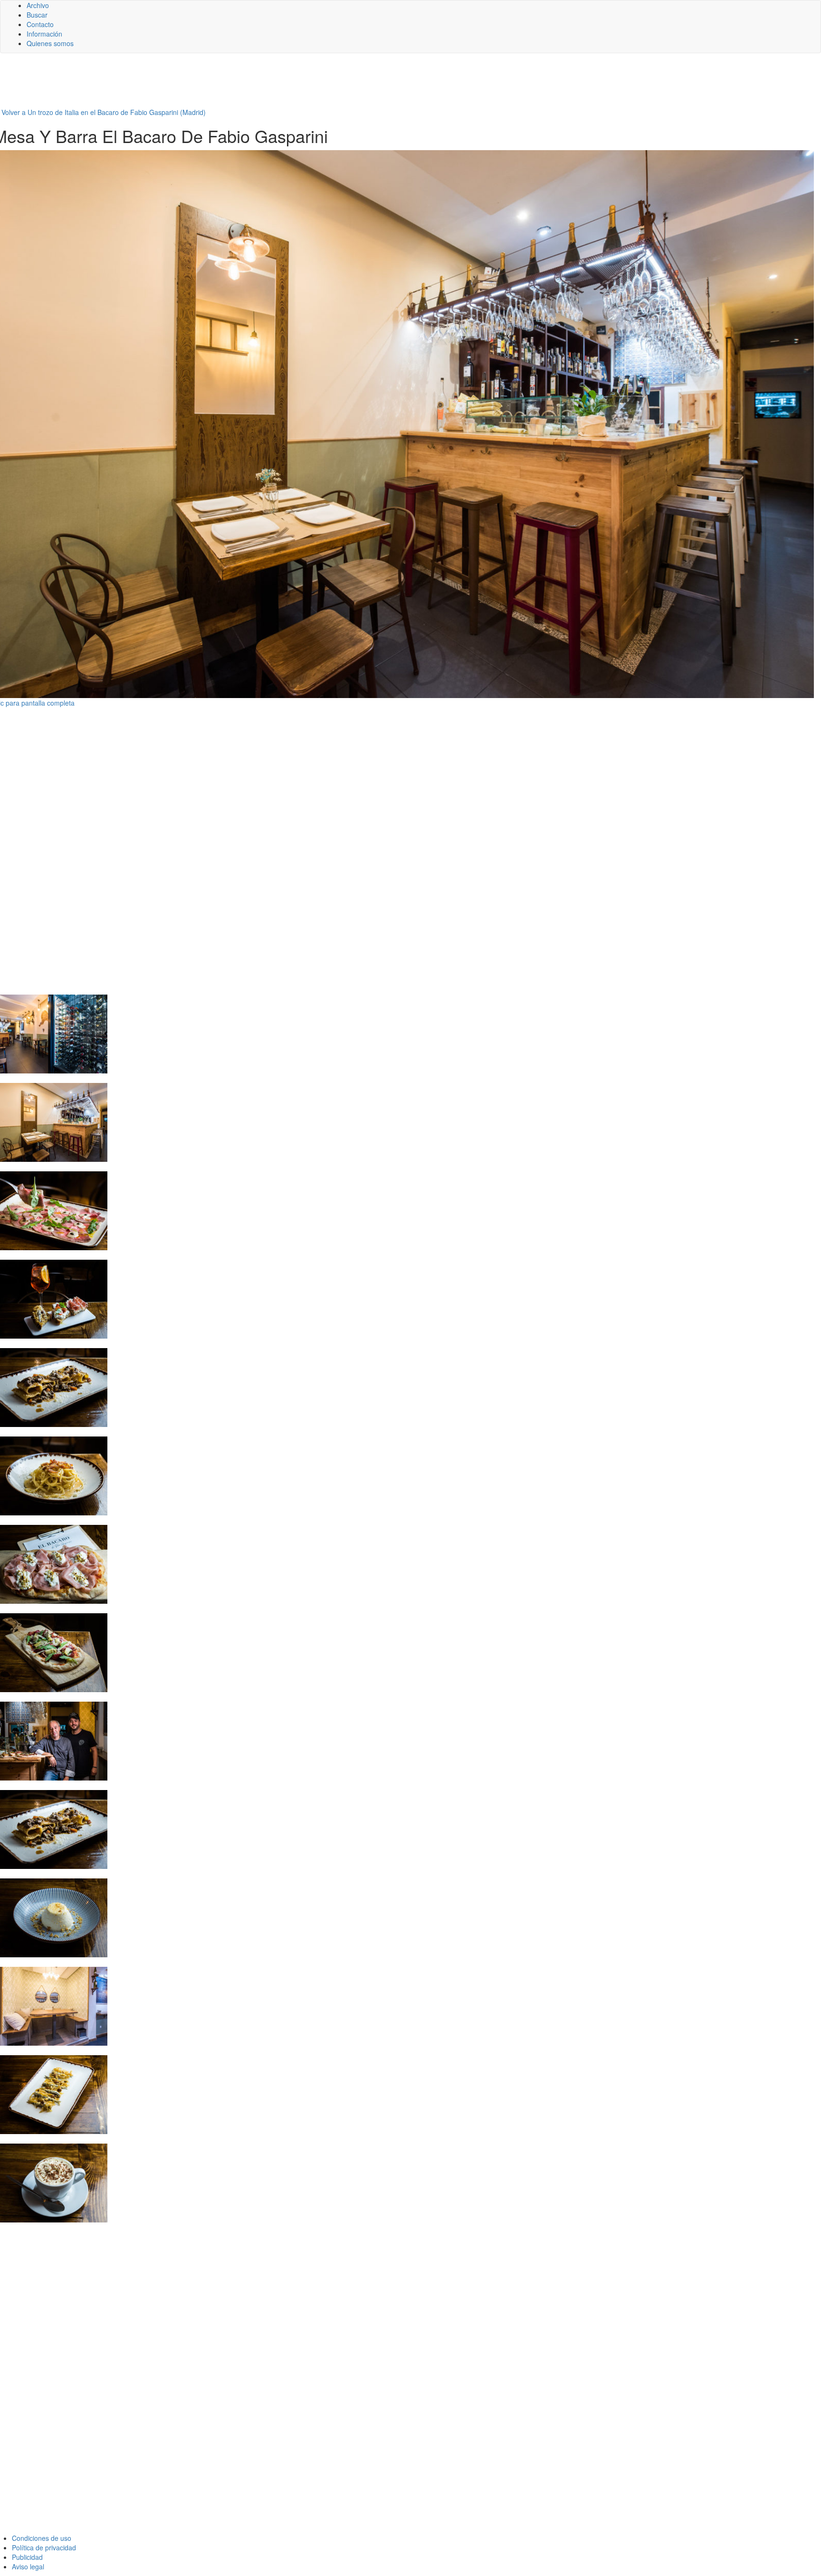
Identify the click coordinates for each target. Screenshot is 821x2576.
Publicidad (27, 2557)
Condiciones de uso (42, 2538)
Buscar (37, 15)
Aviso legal (28, 2566)
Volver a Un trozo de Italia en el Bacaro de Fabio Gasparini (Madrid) (104, 112)
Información (44, 34)
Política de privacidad (44, 2547)
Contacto (40, 24)
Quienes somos (50, 43)
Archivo (38, 5)
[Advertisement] (233, 84)
